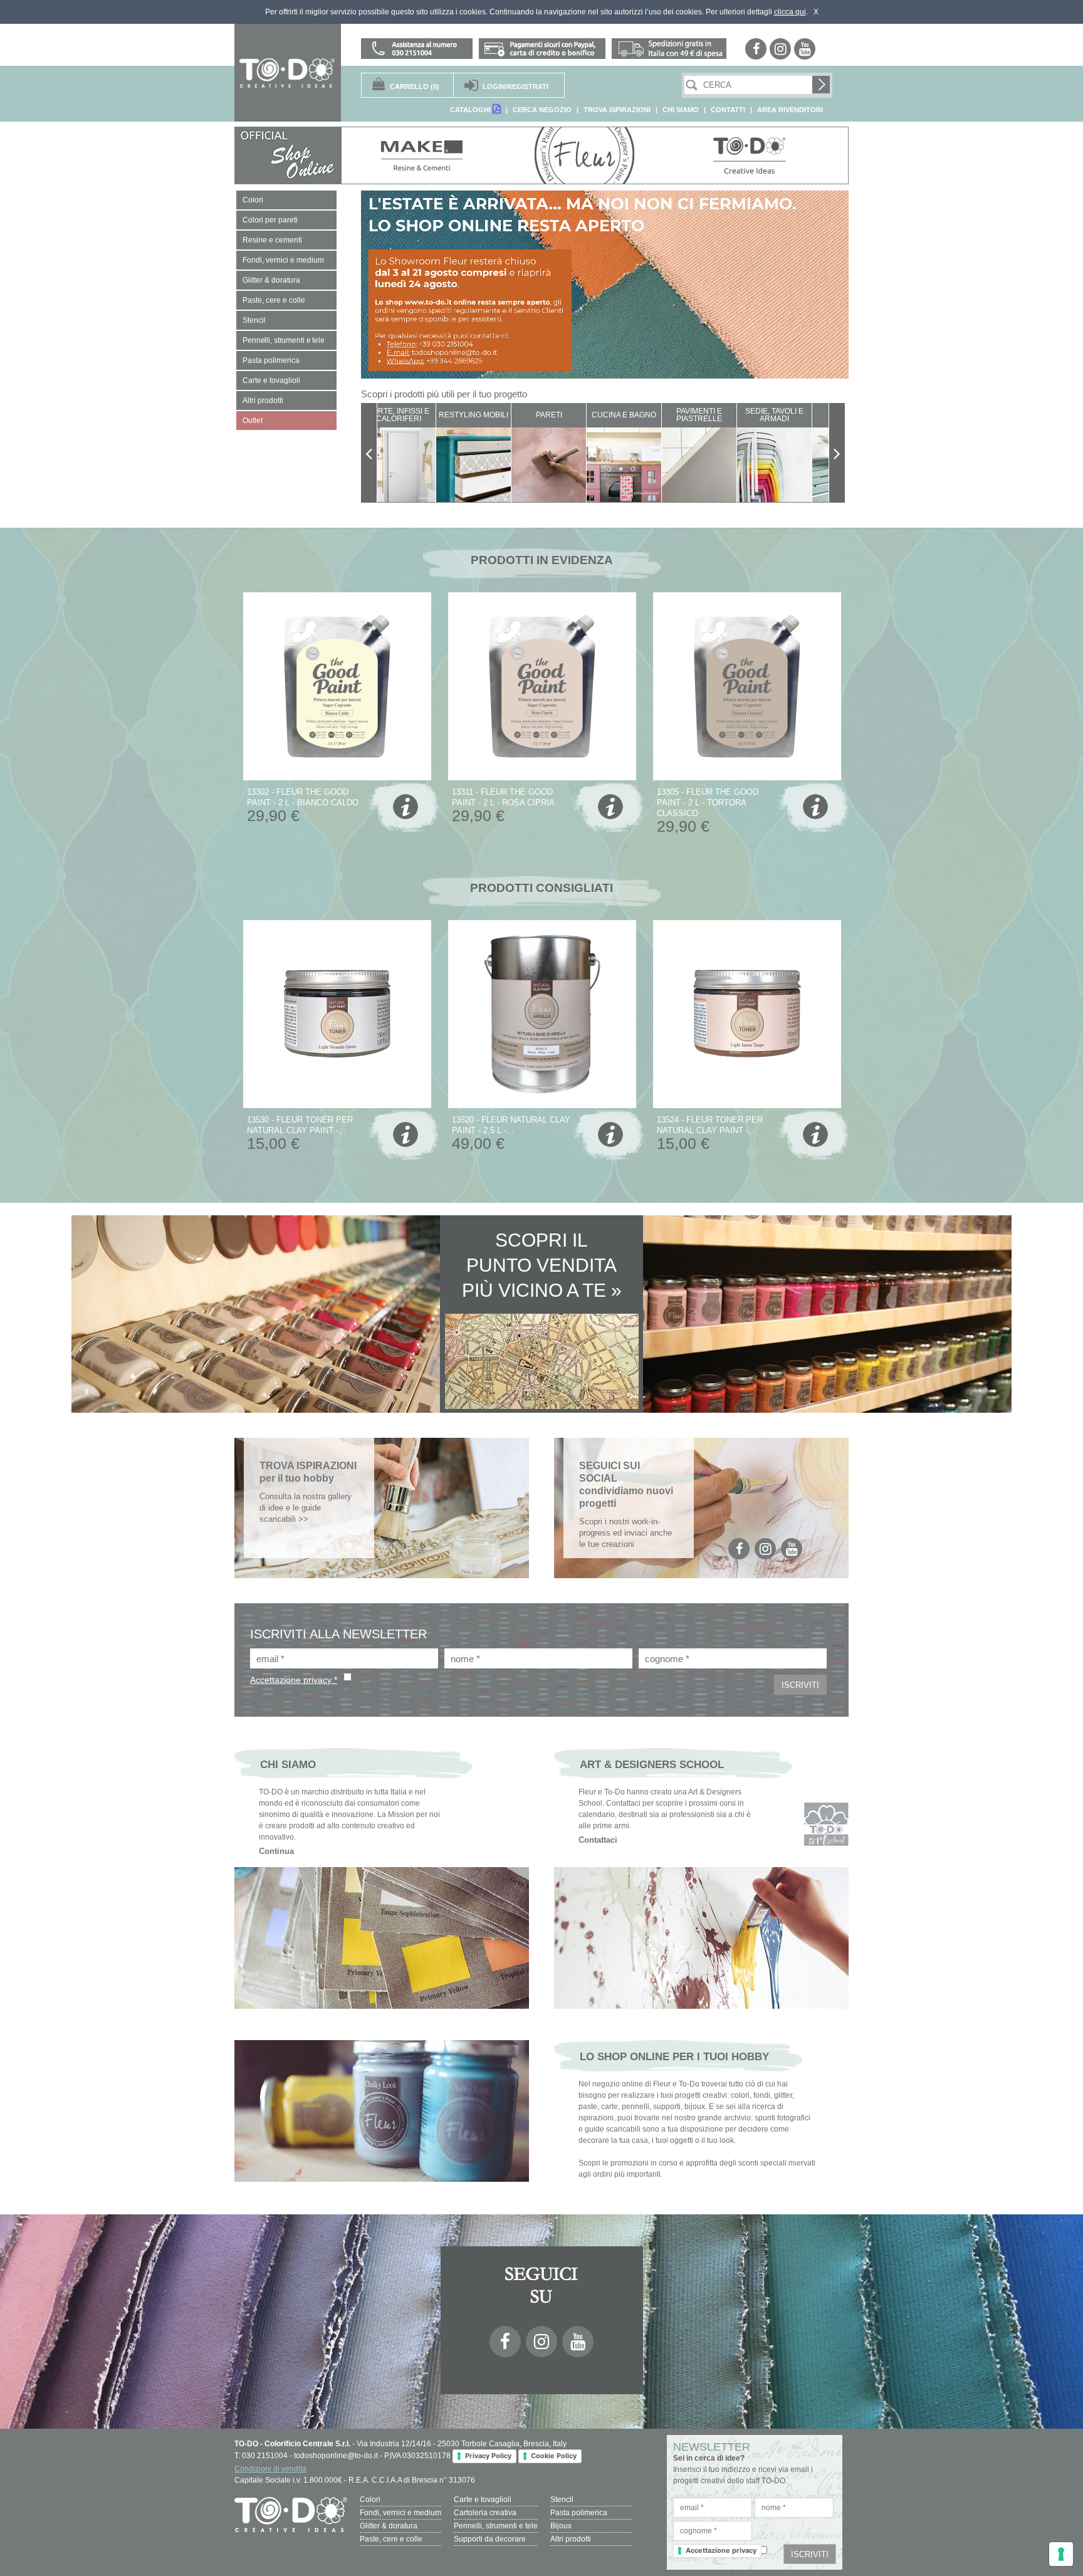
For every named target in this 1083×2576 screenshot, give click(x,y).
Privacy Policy (488, 2456)
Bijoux (561, 2526)
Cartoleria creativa (485, 2513)
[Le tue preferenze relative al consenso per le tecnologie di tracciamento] (1061, 2554)
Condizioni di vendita (270, 2469)
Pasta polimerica (579, 2513)
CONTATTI (728, 110)
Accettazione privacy (721, 2550)
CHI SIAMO (681, 110)
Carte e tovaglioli (483, 2500)
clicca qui (790, 12)
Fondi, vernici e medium (400, 2513)
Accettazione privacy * (294, 1680)
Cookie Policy (554, 2456)
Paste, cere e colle (391, 2539)
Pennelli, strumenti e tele (496, 2526)
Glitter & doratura (389, 2526)
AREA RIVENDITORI (790, 110)
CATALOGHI (471, 110)
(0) (415, 86)
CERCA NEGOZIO (542, 110)
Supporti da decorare (490, 2539)
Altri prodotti (571, 2539)
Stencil (562, 2500)
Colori (370, 2500)
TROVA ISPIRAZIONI (617, 110)
